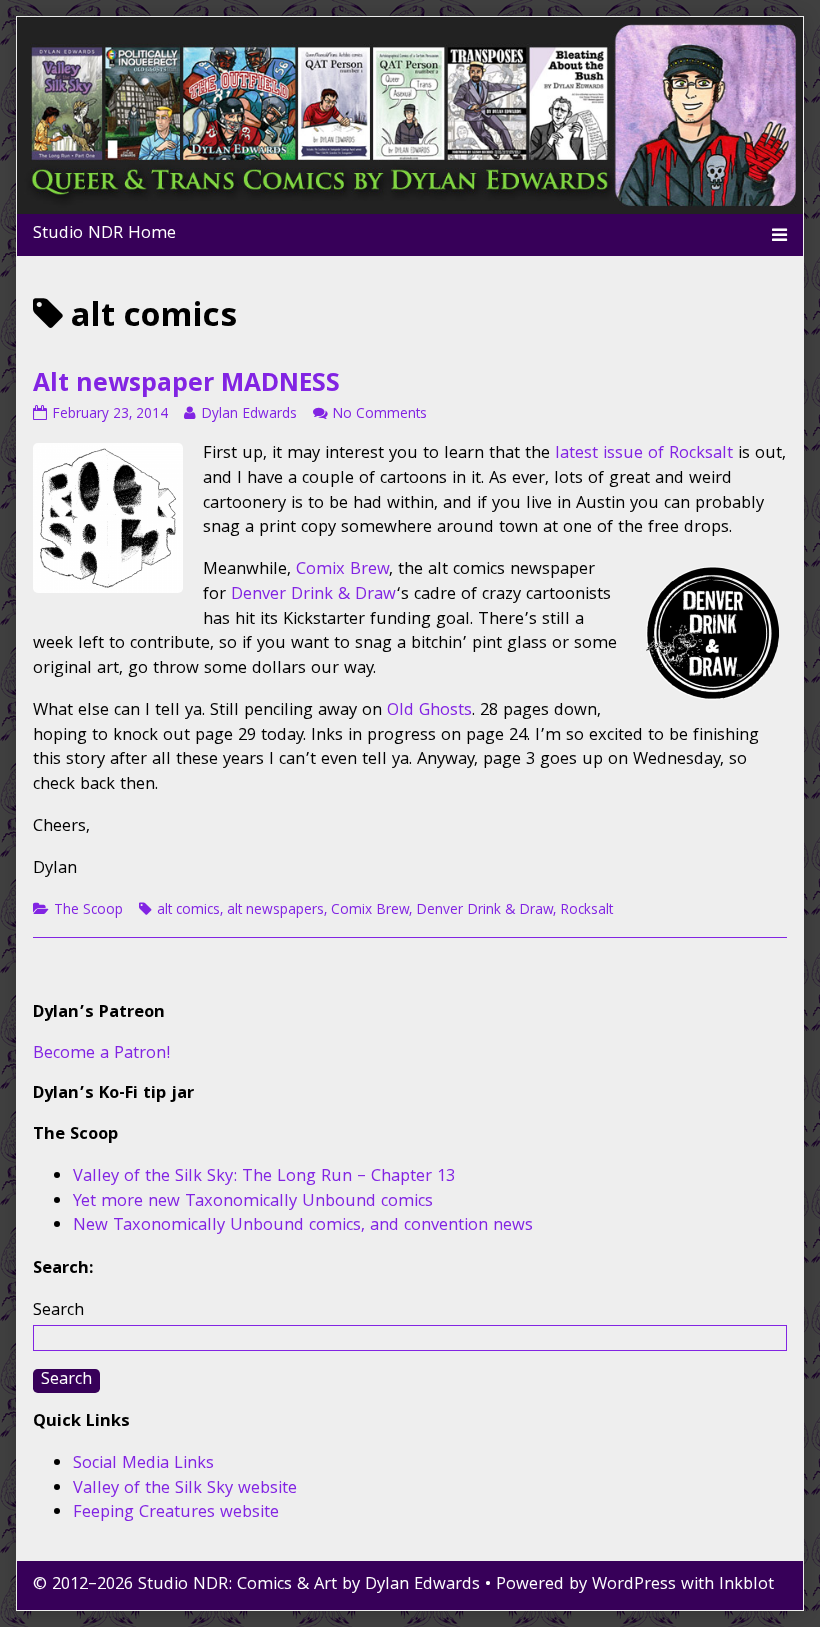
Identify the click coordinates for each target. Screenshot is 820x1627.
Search (58, 1311)
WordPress (634, 1585)
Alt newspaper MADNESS (186, 386)
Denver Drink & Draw (313, 595)
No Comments (379, 415)
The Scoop (88, 911)
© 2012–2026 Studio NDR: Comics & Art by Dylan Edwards (256, 1585)
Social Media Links (143, 1464)
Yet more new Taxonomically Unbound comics (253, 1202)
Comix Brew (342, 570)
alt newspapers (275, 911)
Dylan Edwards (248, 415)
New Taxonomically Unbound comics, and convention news (303, 1226)
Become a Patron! (102, 1054)
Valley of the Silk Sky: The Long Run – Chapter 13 (264, 1177)
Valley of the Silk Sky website (185, 1489)
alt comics (188, 911)
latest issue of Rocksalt (644, 454)
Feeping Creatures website (176, 1513)
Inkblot (746, 1585)
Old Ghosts (429, 711)
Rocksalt (586, 911)
